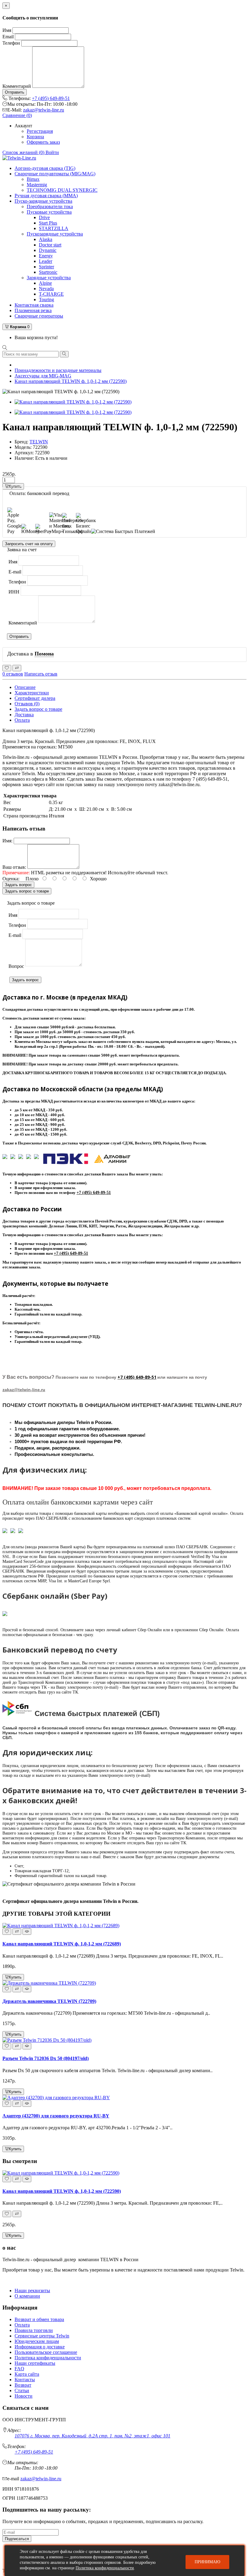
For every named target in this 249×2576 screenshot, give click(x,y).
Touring (46, 299)
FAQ (19, 2369)
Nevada (46, 289)
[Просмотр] (27, 1932)
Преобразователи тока (50, 206)
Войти (52, 152)
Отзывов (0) (27, 704)
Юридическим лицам (37, 2341)
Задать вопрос (18, 885)
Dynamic (48, 250)
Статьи (22, 2390)
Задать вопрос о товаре (38, 709)
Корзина (35, 137)
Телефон (11, 43)
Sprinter (46, 267)
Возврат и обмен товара (39, 2319)
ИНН (14, 592)
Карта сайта (27, 2374)
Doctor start (50, 245)
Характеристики (32, 693)
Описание (25, 687)
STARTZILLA (54, 228)
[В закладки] (7, 668)
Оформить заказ (43, 142)
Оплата (22, 720)
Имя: (7, 841)
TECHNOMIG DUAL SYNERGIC (62, 190)
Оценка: (11, 879)
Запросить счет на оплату (29, 544)
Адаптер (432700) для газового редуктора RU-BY (56, 2116)
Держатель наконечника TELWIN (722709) (49, 2001)
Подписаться (17, 2539)
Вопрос (16, 966)
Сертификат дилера (35, 698)
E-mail (15, 572)
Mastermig (37, 185)
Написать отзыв (41, 674)
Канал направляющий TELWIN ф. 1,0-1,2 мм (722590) (71, 381)
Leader (46, 261)
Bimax (33, 179)
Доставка (24, 715)
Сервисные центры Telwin (42, 2336)
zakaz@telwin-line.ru (44, 110)
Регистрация (40, 131)
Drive (44, 217)
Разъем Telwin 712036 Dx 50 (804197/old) (46, 2058)
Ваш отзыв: (14, 867)
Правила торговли (34, 2330)
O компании (27, 2296)
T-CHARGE (51, 294)
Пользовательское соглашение (46, 2352)
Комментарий (17, 86)
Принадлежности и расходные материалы (58, 370)
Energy (46, 256)
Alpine (45, 283)
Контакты (25, 2380)
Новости (24, 2396)
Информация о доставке (40, 2347)
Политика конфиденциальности (48, 2358)
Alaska (46, 239)
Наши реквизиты (32, 2291)
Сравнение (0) (17, 115)
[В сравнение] (17, 668)
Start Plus (48, 223)
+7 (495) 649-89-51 (51, 98)
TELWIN (39, 442)
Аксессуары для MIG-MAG (43, 376)
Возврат (23, 2385)
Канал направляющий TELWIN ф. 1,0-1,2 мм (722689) (62, 1944)
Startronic (48, 272)
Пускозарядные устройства (55, 234)
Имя (7, 30)
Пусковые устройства (49, 212)
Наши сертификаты (35, 2363)
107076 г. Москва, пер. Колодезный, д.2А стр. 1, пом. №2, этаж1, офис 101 (92, 2436)
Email (8, 37)
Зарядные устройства (49, 278)
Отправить (15, 92)
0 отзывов (13, 674)
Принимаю (207, 2562)
